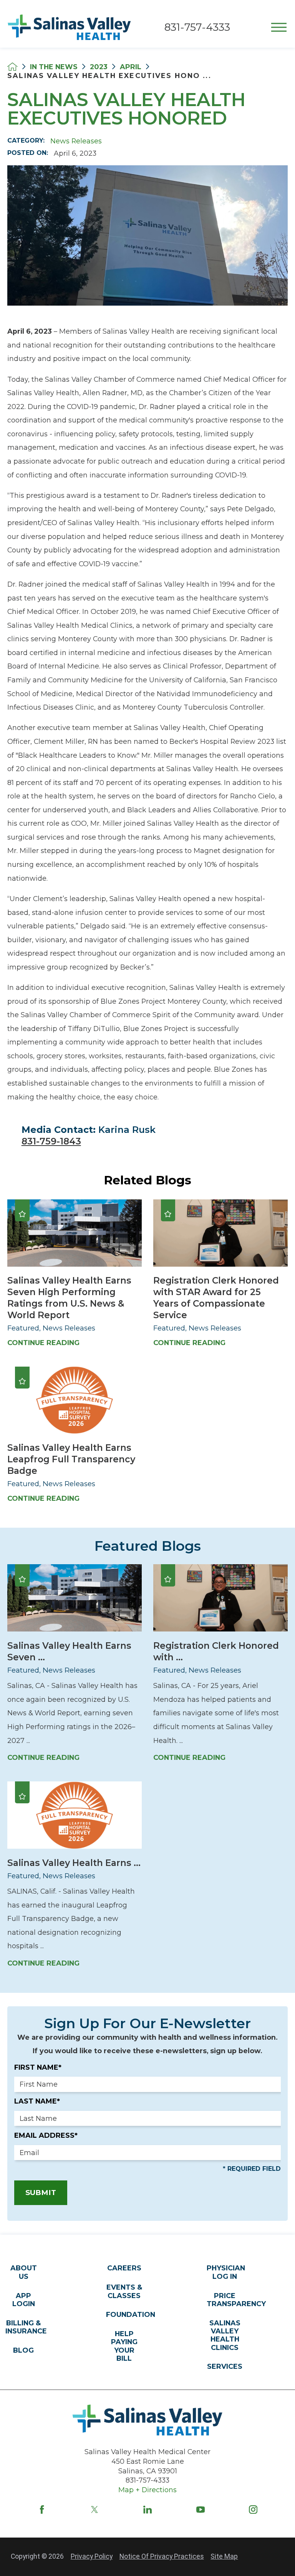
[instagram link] (253, 2509)
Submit (41, 2193)
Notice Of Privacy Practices (162, 2556)
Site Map (224, 2556)
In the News (54, 67)
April (131, 67)
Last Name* (37, 2101)
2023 (99, 67)
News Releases (76, 141)
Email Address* (46, 2135)
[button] (279, 27)
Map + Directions (147, 2490)
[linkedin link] (147, 2509)
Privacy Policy (92, 2556)
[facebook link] (42, 2509)
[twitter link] (94, 2509)
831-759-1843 (51, 1141)
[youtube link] (201, 2509)
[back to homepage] (12, 67)
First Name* (38, 2067)
